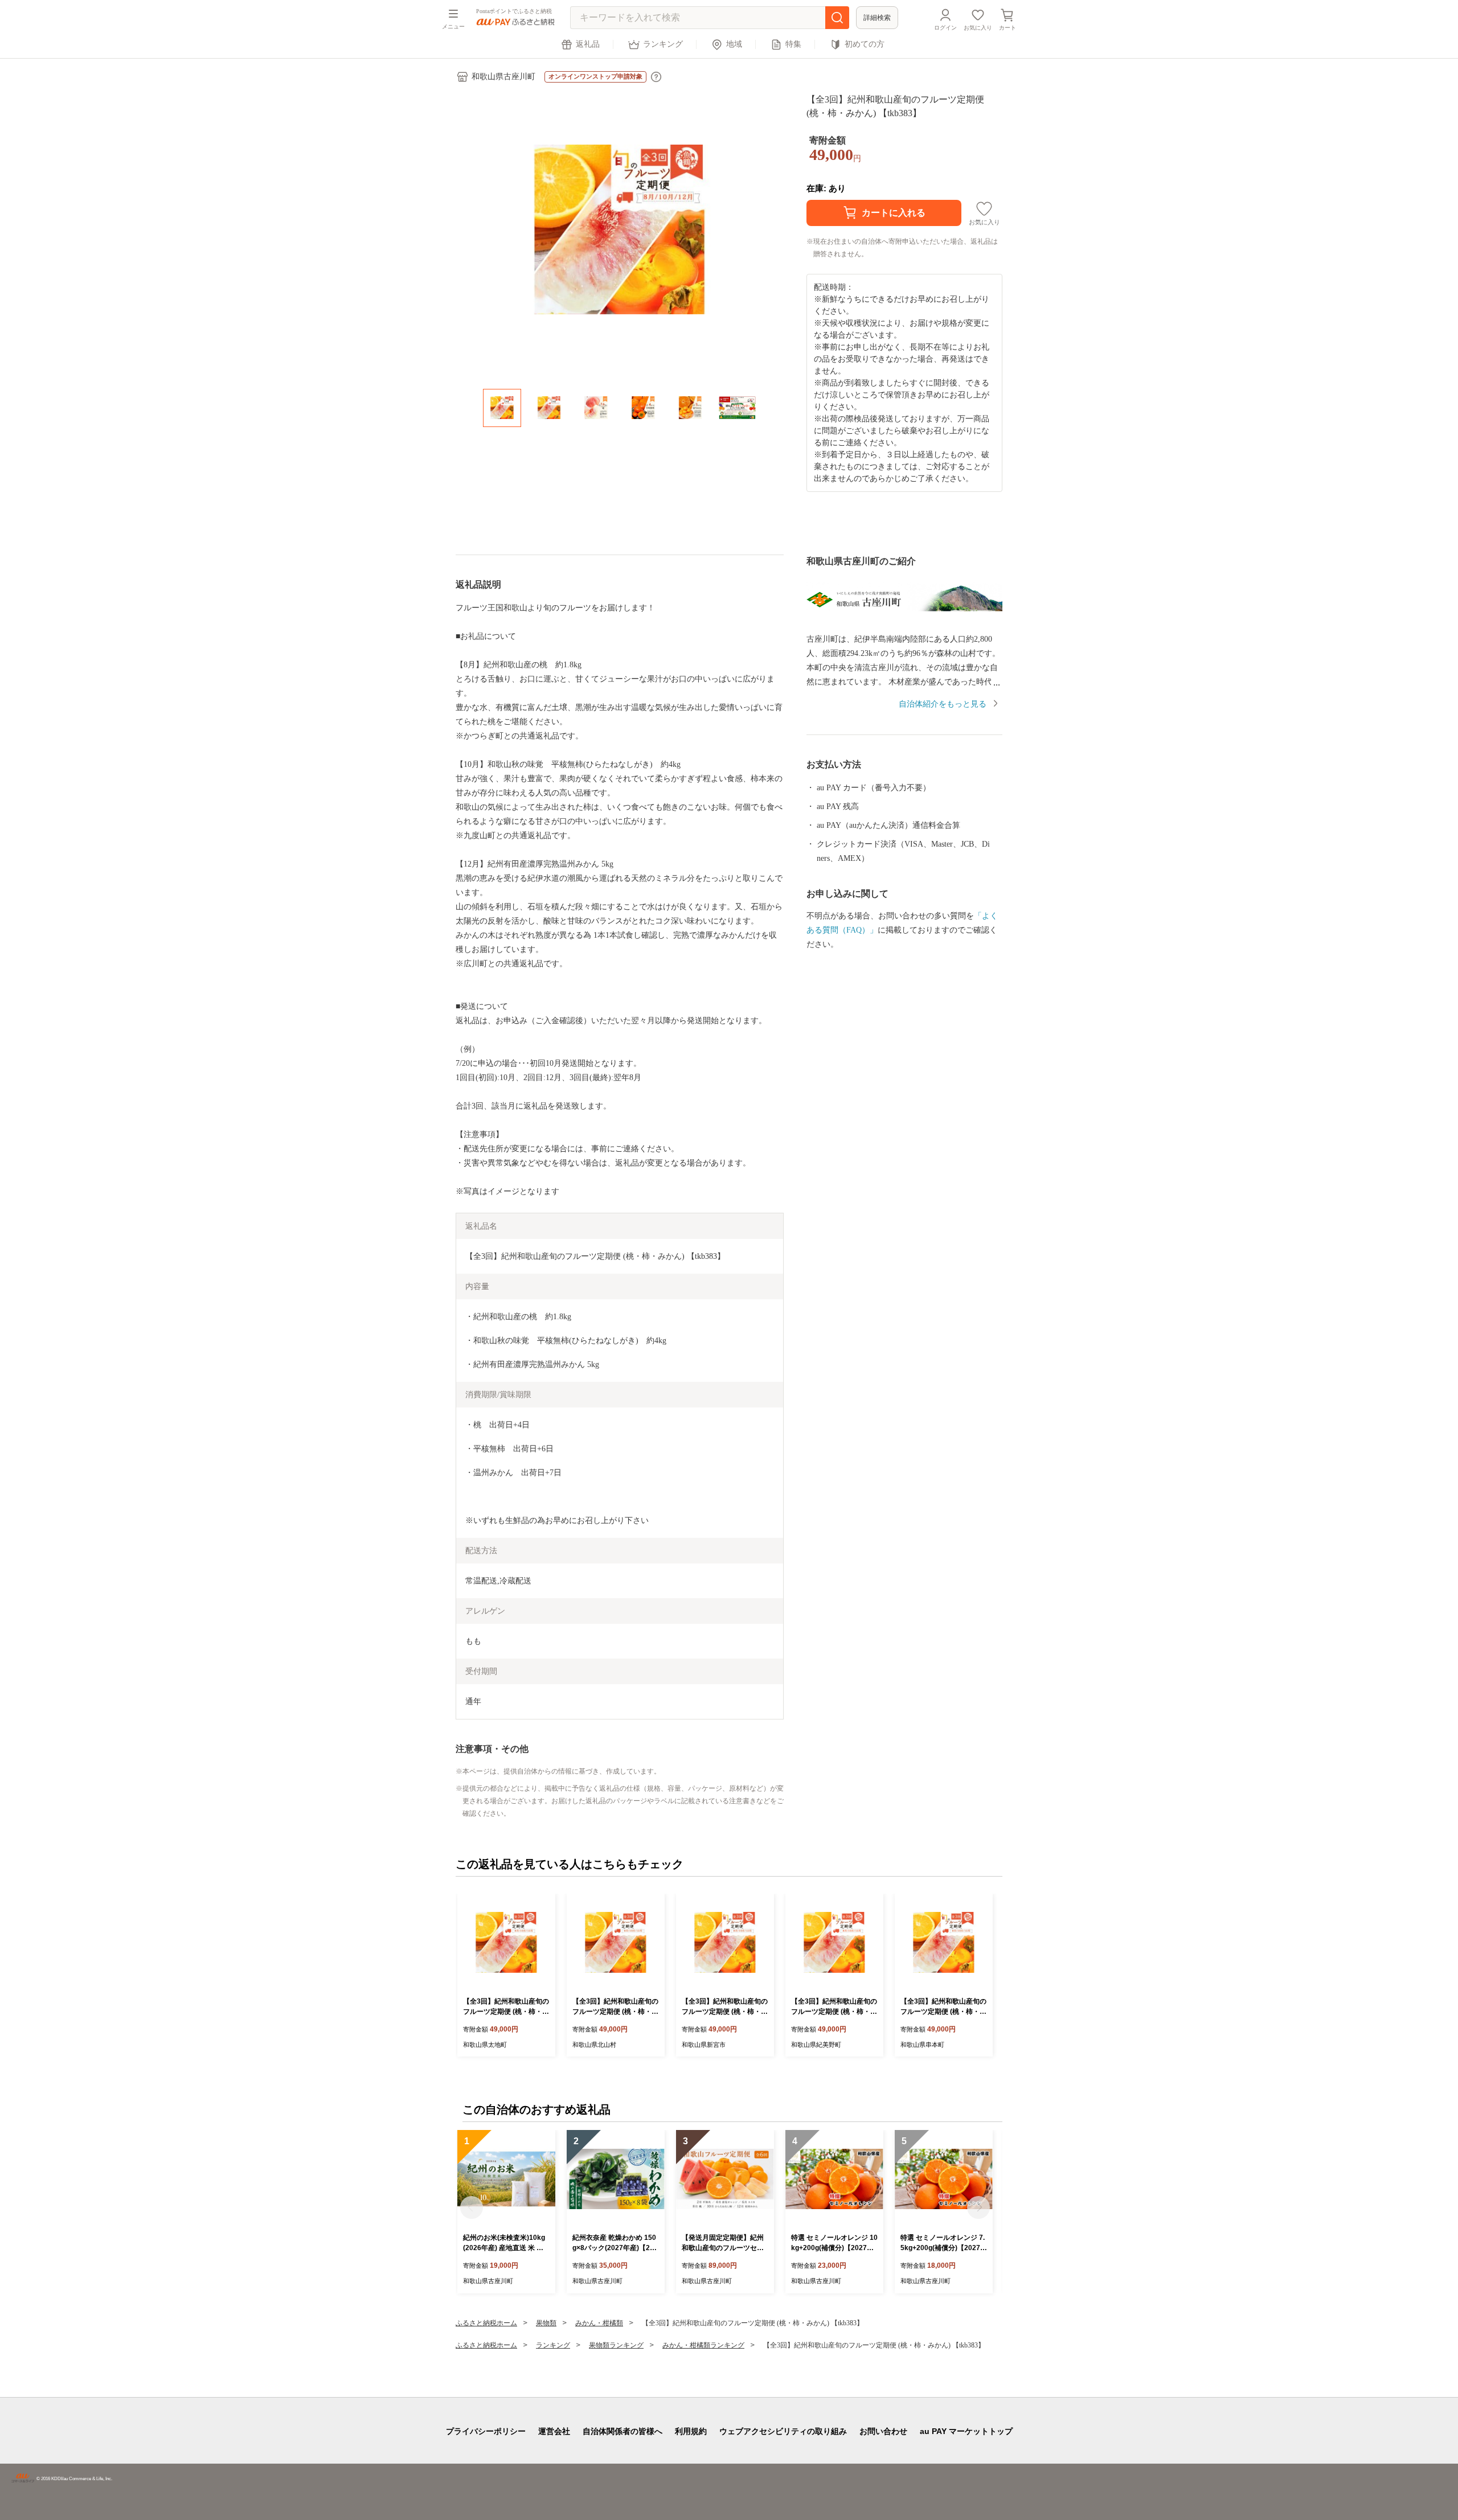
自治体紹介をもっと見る (943, 704)
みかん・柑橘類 (599, 2323)
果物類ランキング (616, 2345)
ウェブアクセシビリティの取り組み (783, 2431)
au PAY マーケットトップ (966, 2431)
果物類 (546, 2323)
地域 (734, 44)
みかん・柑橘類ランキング (703, 2345)
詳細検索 (877, 18)
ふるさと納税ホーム (486, 2323)
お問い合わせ (883, 2431)
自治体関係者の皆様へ (622, 2431)
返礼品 (588, 44)
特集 (793, 44)
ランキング (663, 44)
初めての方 (865, 44)
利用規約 (691, 2431)
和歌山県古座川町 (503, 77)
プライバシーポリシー (486, 2431)
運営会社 (554, 2431)
